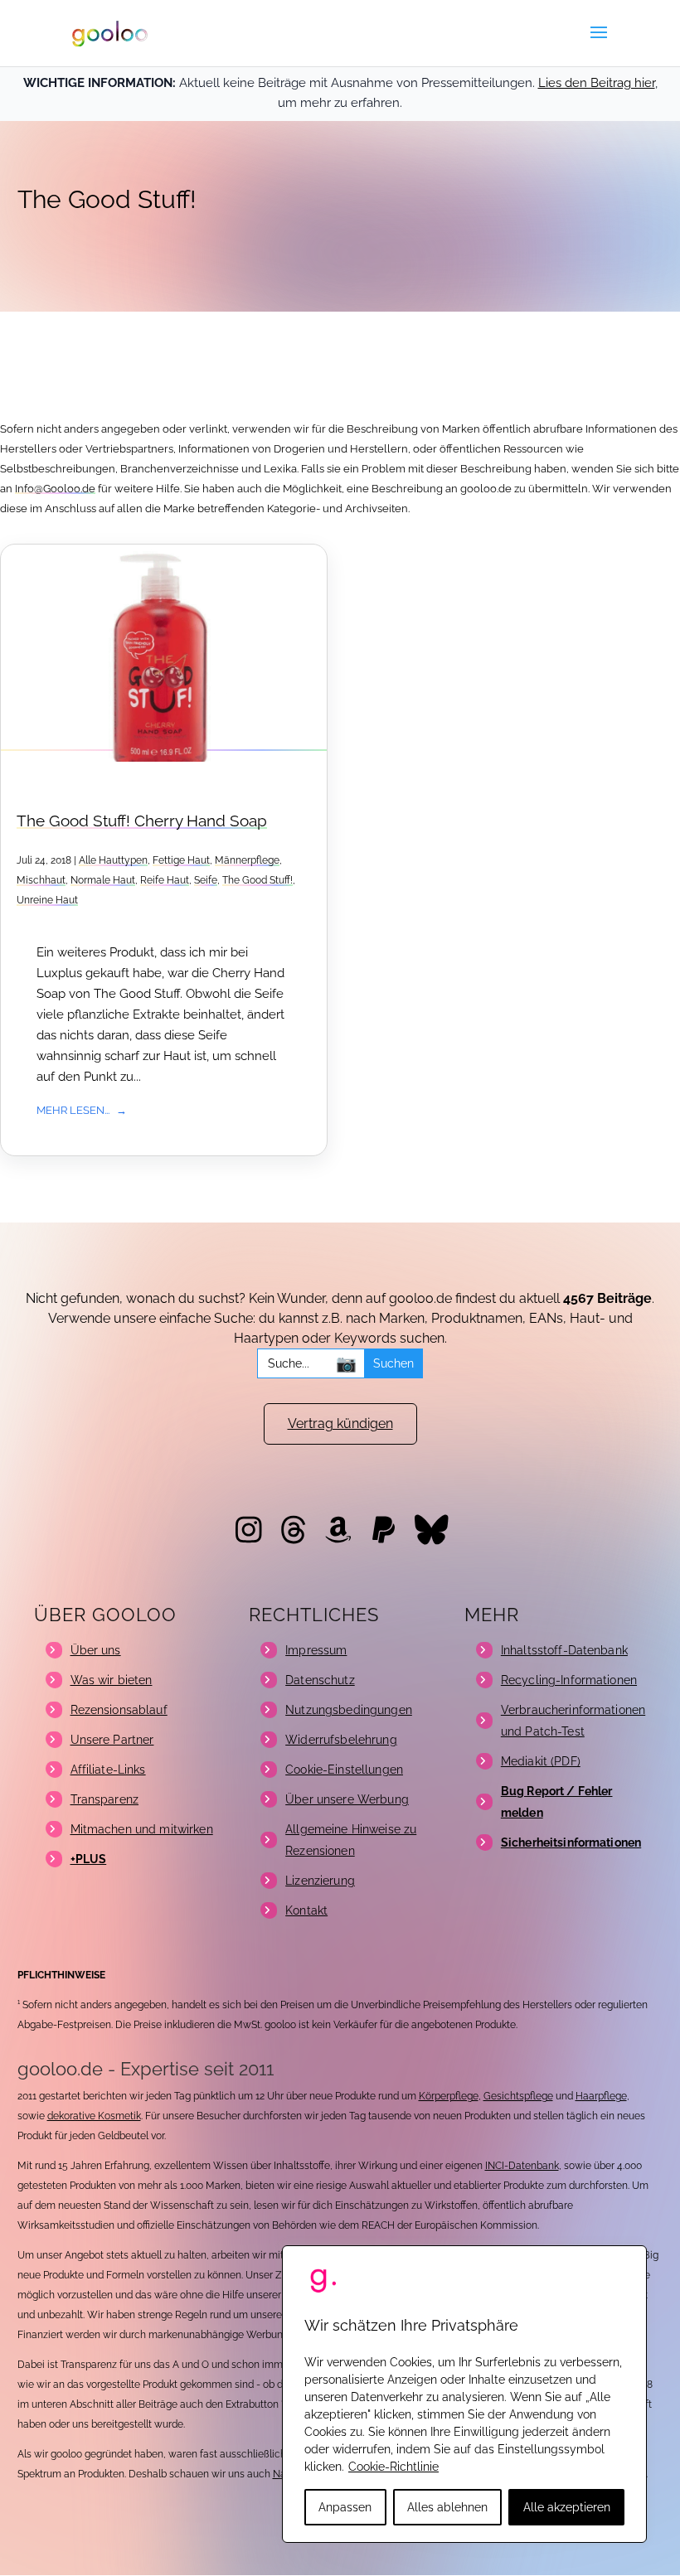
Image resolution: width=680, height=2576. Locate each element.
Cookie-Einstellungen (344, 1770)
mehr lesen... (73, 1110)
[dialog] (464, 2394)
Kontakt (306, 1910)
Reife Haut (165, 880)
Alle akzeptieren (567, 2507)
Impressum (316, 1650)
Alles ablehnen (447, 2507)
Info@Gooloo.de (55, 489)
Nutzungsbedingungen (349, 1710)
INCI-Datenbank (522, 2166)
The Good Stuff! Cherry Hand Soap (142, 821)
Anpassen (345, 2507)
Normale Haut (103, 880)
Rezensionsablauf (119, 1710)
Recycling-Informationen (569, 1680)
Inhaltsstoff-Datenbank (564, 1650)
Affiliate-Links (108, 1770)
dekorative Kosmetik (94, 2116)
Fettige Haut (181, 860)
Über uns (96, 1650)
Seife (206, 880)
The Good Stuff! (257, 880)
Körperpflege (449, 2096)
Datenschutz (320, 1680)
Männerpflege (247, 860)
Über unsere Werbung (347, 1799)
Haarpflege (601, 2096)
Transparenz (105, 1799)
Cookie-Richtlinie (393, 2467)
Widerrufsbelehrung (341, 1740)
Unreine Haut (47, 900)
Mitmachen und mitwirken (142, 1829)
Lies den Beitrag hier (597, 83)
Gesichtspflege (518, 2096)
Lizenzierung (320, 1881)
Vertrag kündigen (340, 1424)
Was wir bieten (112, 1680)
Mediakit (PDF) (541, 1761)
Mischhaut (41, 880)
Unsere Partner (112, 1740)
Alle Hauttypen (113, 860)
